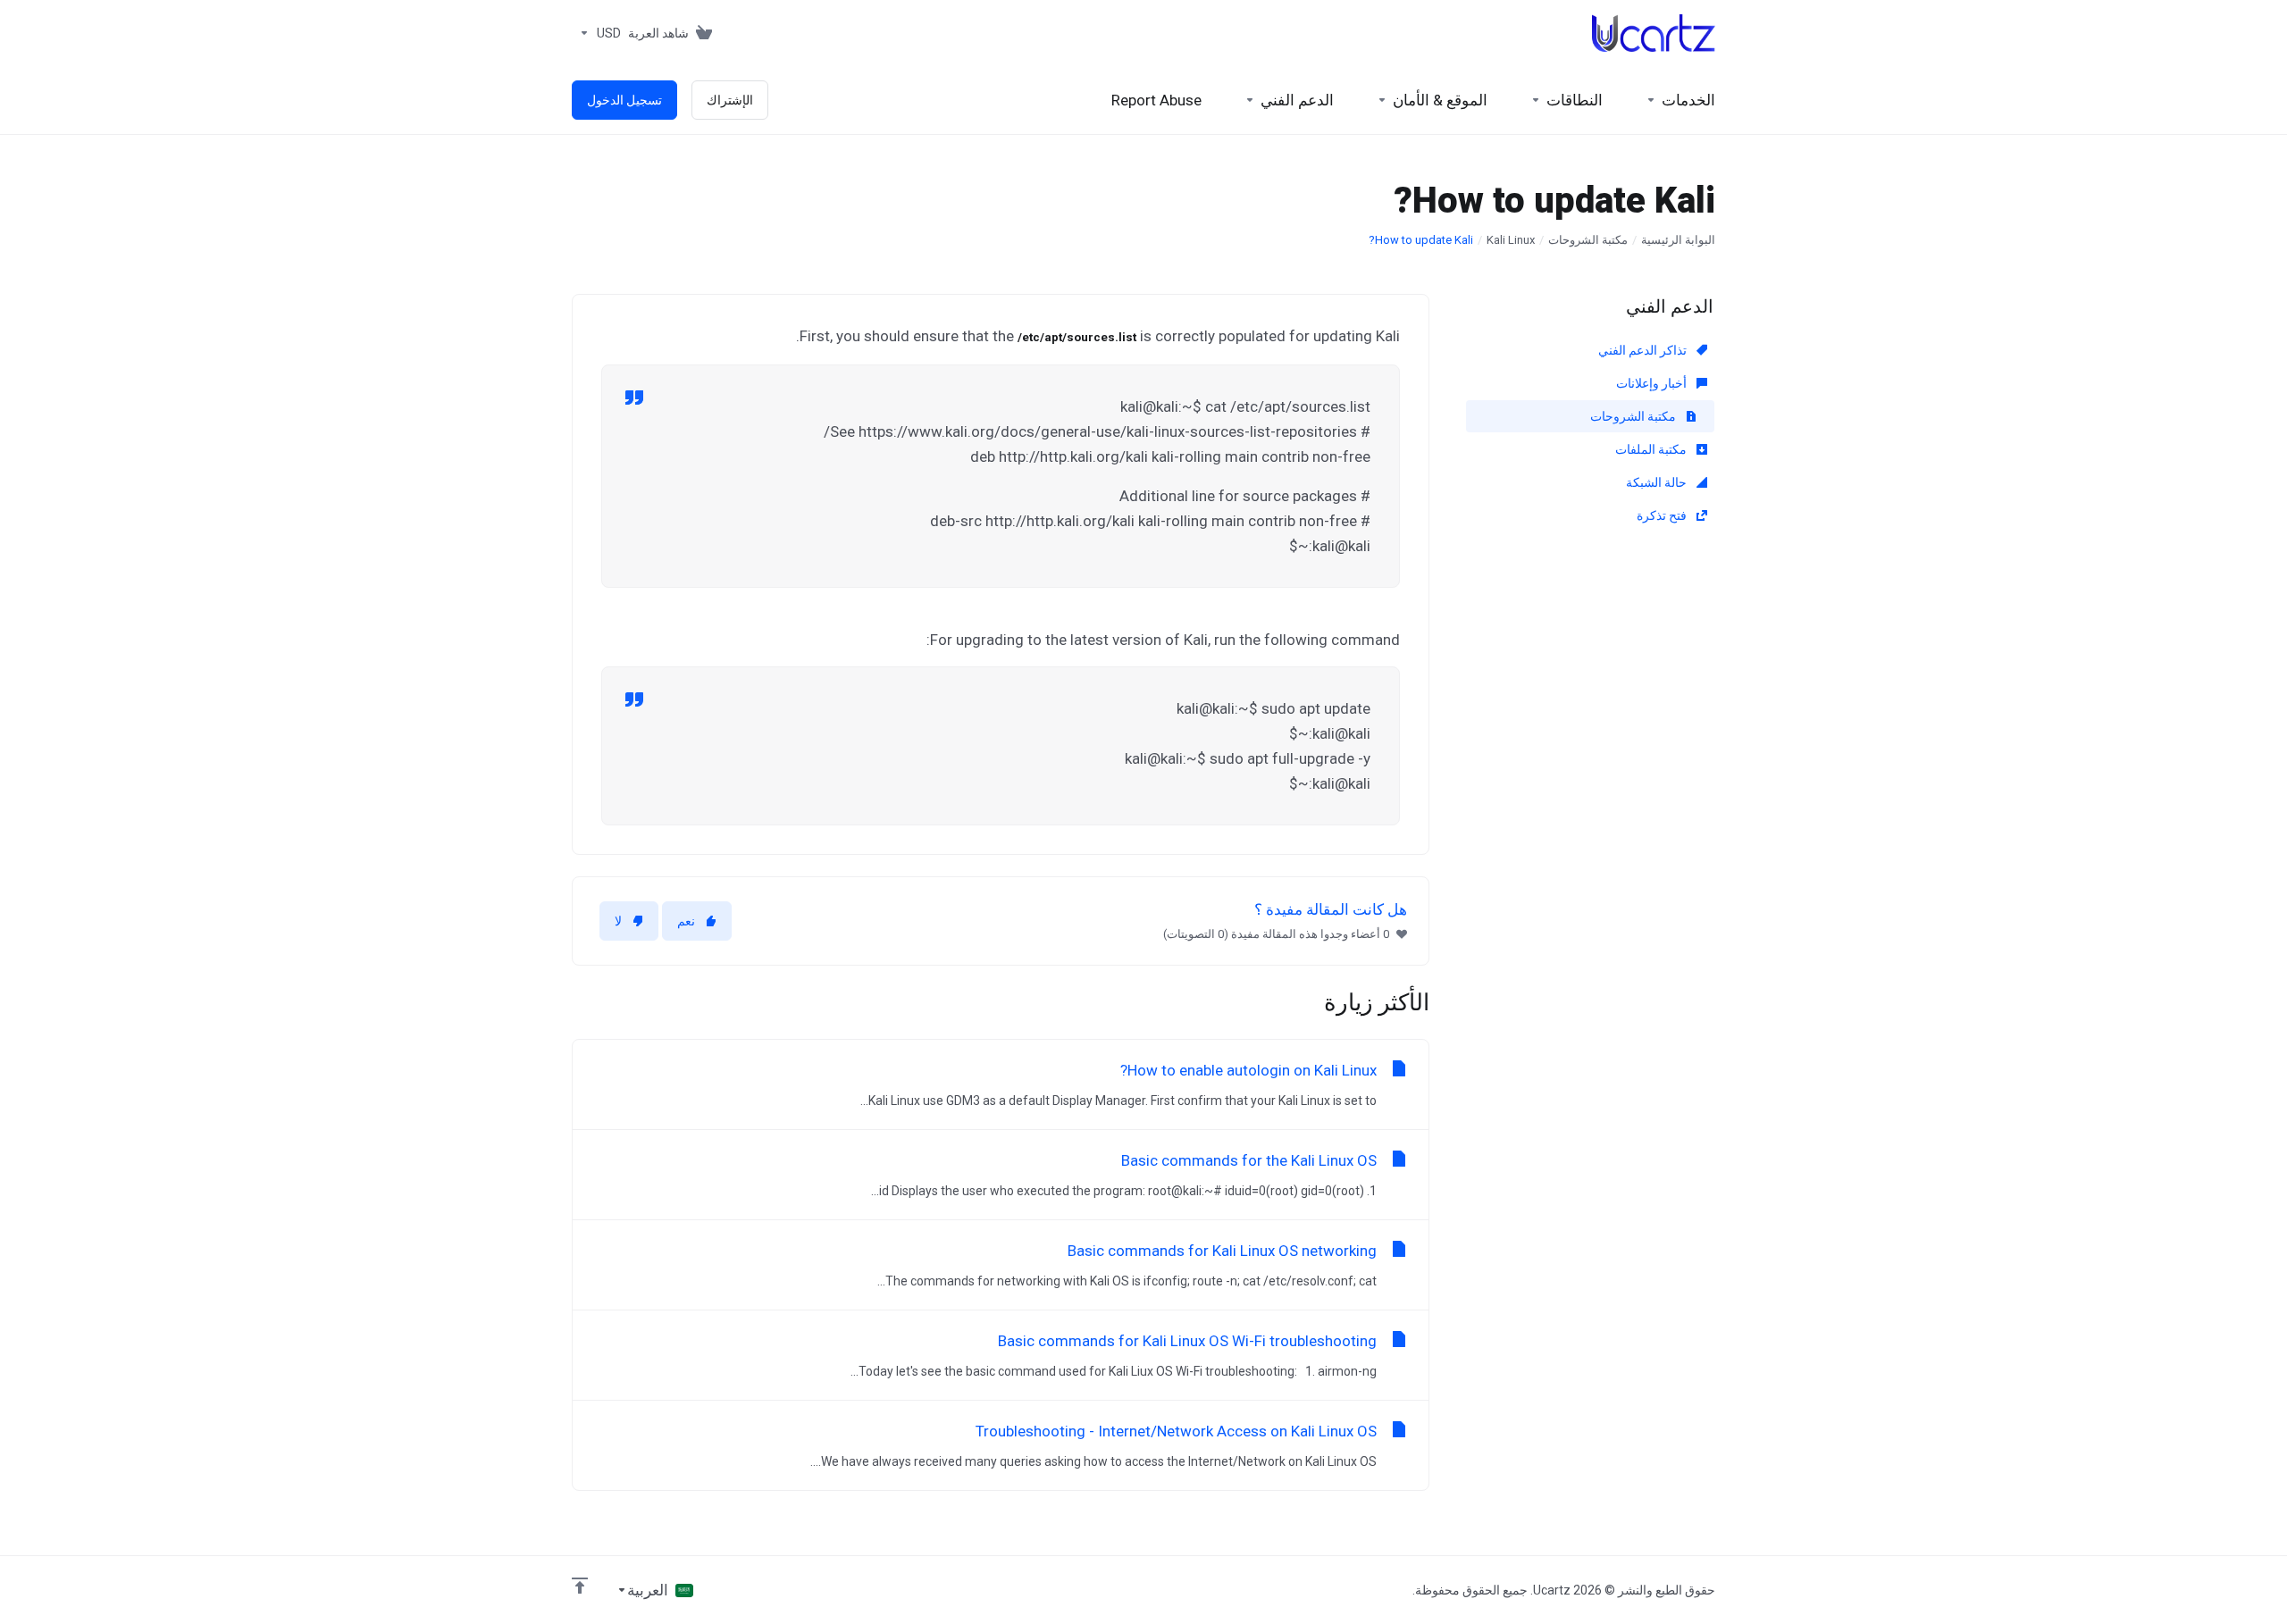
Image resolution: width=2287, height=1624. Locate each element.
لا (618, 921)
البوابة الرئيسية (1678, 240)
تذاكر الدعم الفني (1644, 350)
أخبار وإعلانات (1653, 383)
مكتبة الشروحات (1588, 240)
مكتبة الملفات (1652, 449)
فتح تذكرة (1663, 515)
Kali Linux (1511, 240)
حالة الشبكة (1658, 482)
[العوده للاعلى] (580, 1586)
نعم (686, 921)
